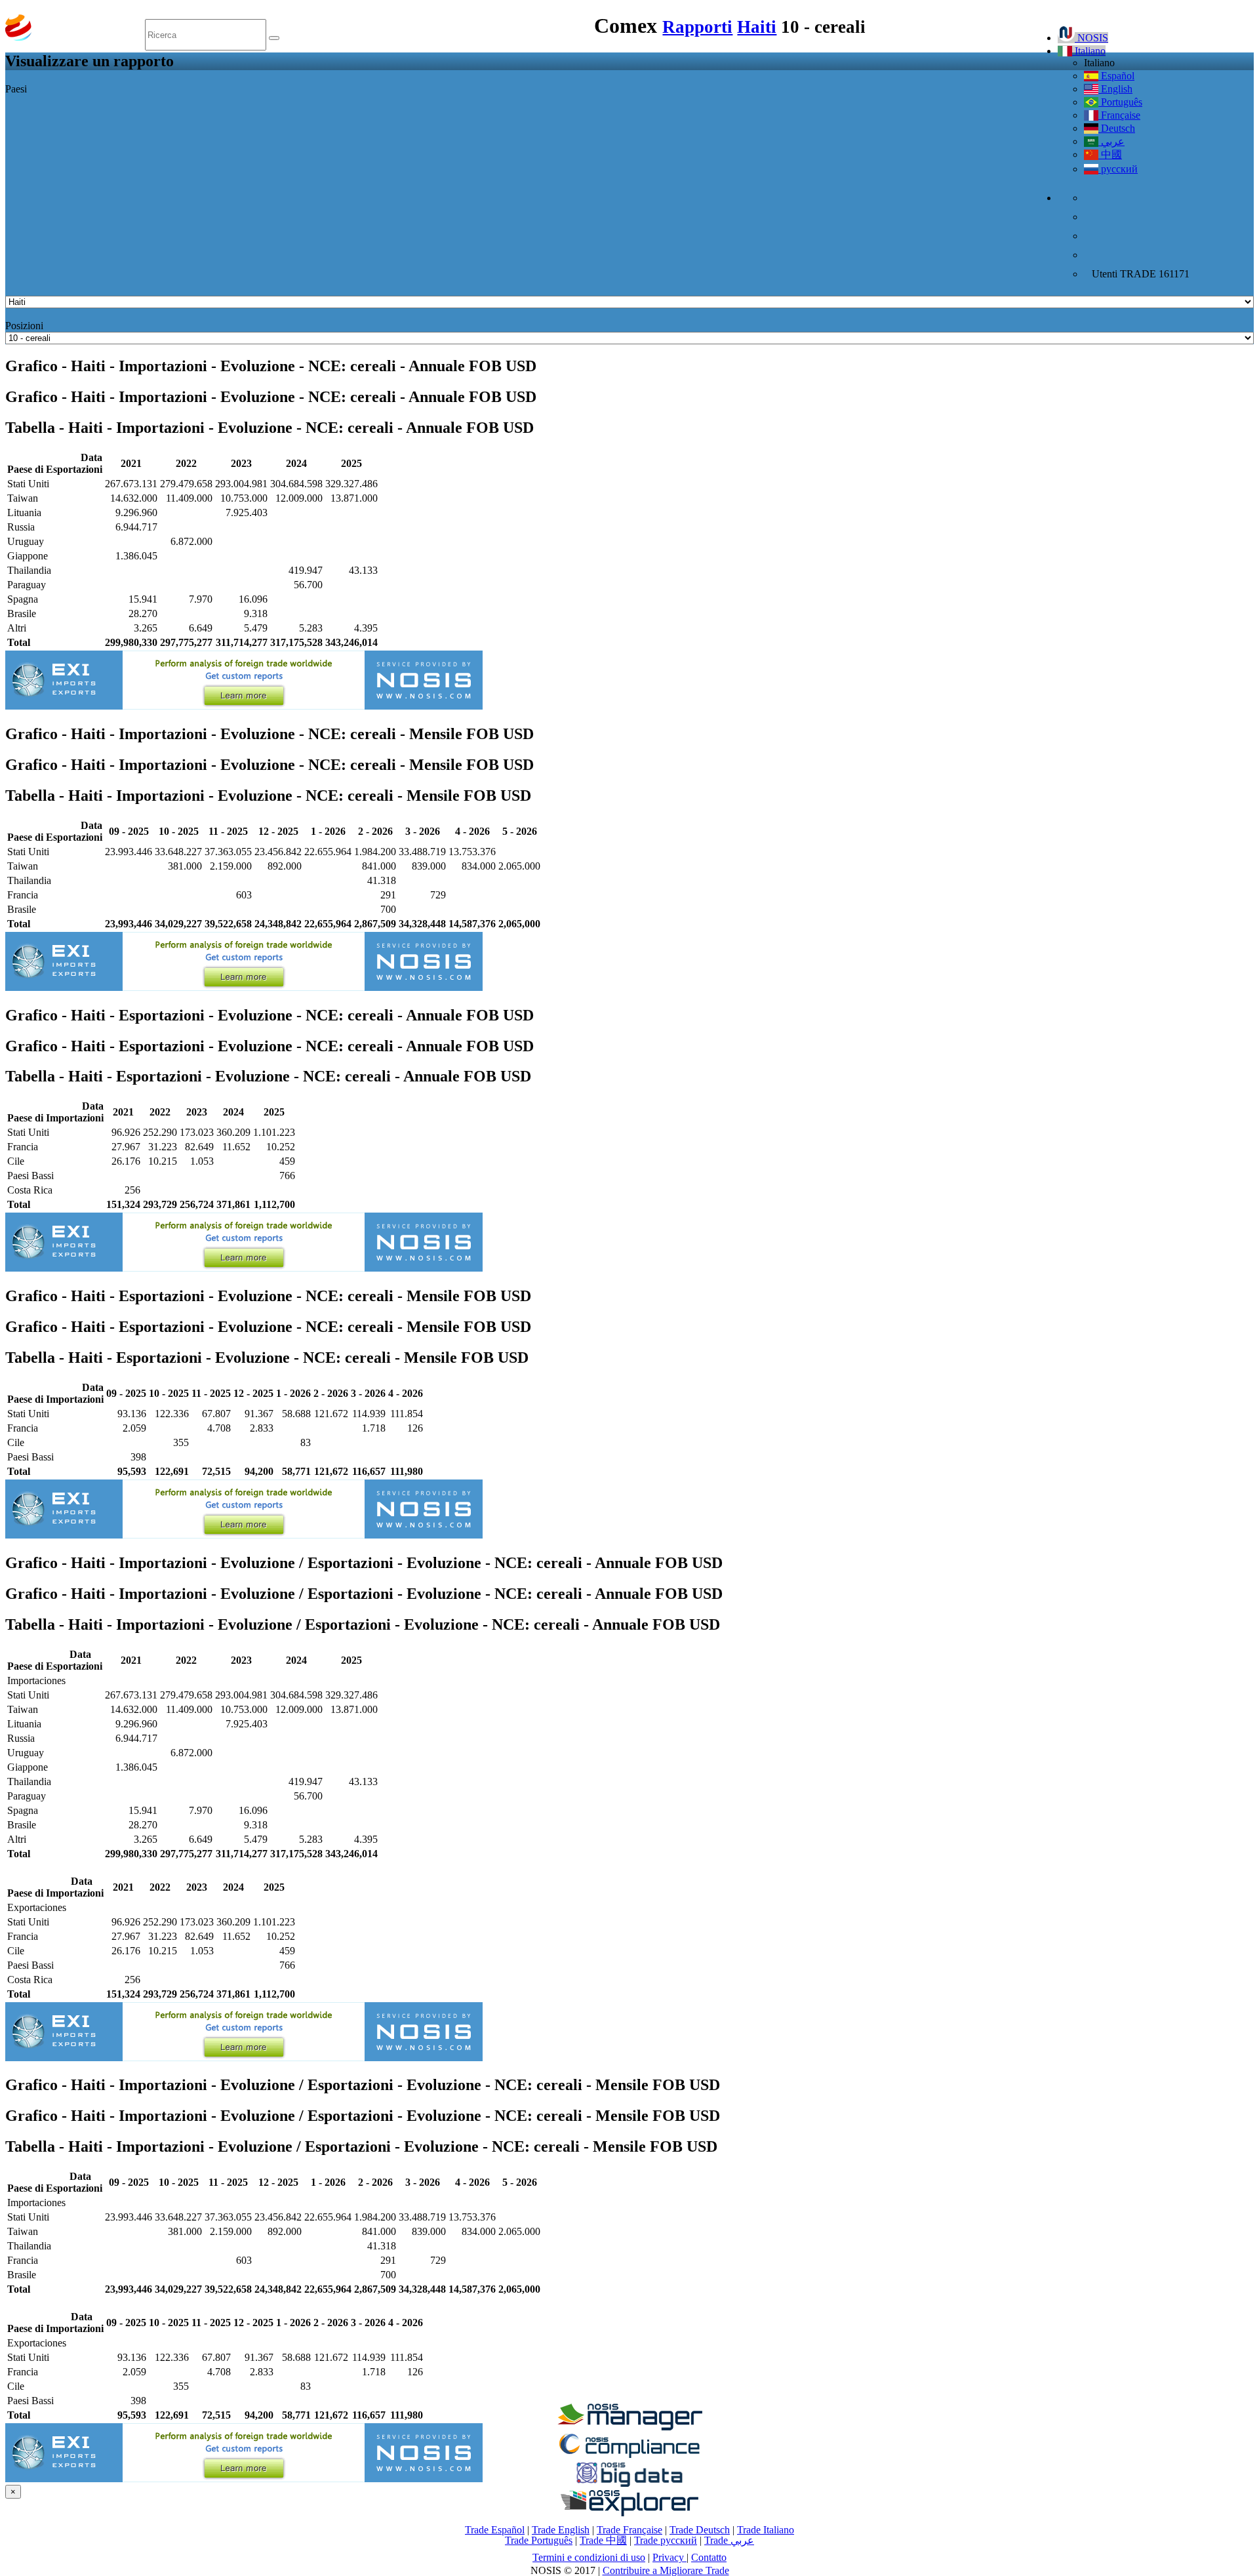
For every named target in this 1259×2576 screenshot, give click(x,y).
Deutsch (1117, 128)
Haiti (757, 27)
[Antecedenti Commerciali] (629, 2427)
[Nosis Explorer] (629, 2513)
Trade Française (629, 2530)
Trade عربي (729, 2540)
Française (1119, 115)
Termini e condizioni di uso (589, 2557)
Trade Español (495, 2530)
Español (1116, 76)
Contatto (709, 2557)
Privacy (669, 2557)
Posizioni (24, 326)
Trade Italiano (766, 2530)
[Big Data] (629, 2485)
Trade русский (666, 2540)
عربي (1111, 141)
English (1115, 89)
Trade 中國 (603, 2540)
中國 (1110, 154)
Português (1120, 102)
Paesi (16, 89)
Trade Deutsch (700, 2530)
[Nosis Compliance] (629, 2456)
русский (1118, 169)
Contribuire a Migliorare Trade (666, 2570)
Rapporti (697, 27)
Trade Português (539, 2540)
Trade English (561, 2530)
